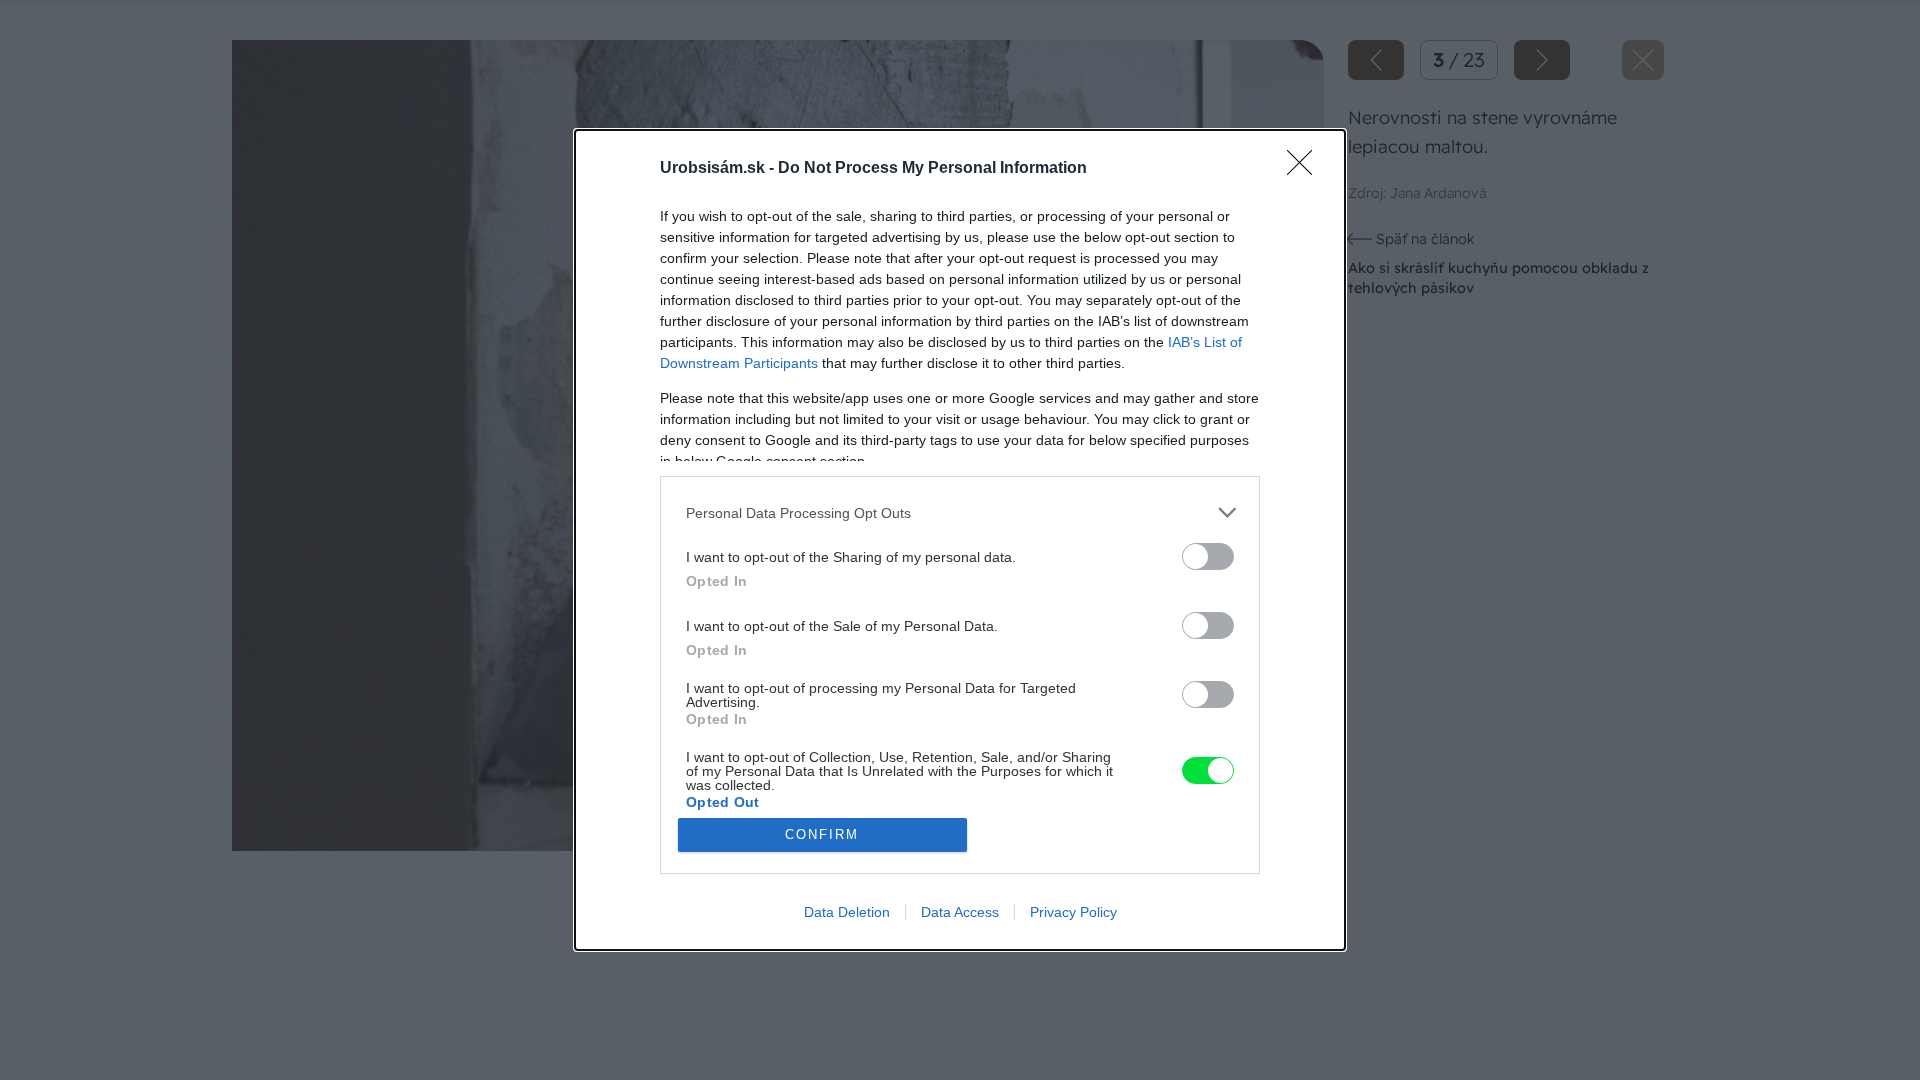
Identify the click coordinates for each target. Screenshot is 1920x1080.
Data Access (960, 912)
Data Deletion (847, 912)
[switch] (1208, 556)
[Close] (1306, 169)
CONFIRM (822, 834)
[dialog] (960, 540)
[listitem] (960, 512)
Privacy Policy (1073, 912)
